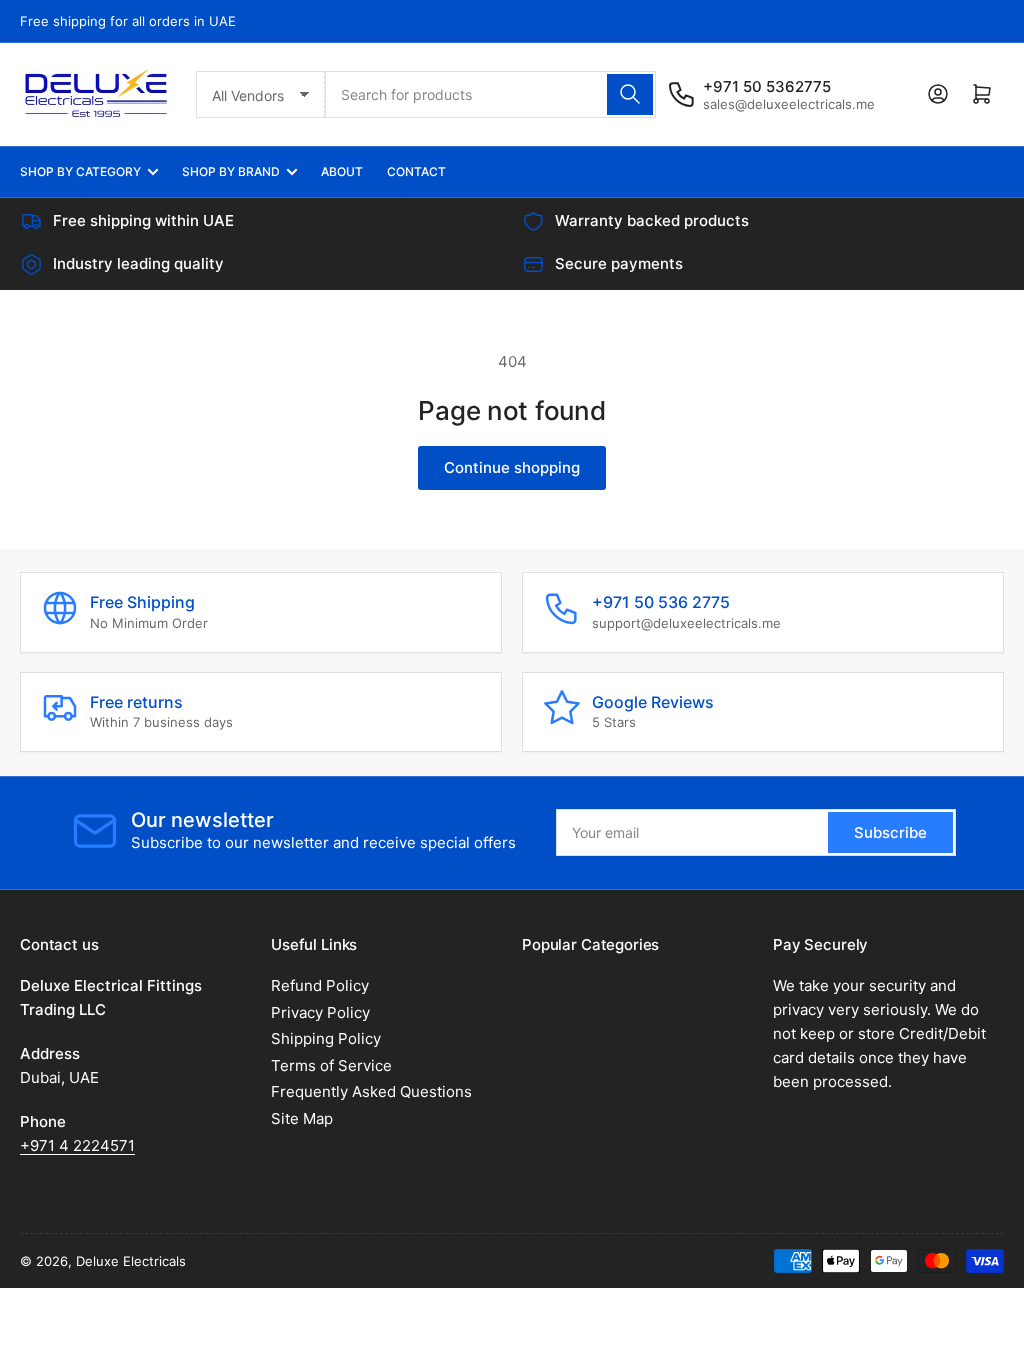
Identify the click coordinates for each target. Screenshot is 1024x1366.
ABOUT (342, 171)
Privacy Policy (320, 1012)
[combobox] (490, 94)
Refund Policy (320, 985)
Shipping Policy (326, 1038)
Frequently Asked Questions (371, 1091)
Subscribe (890, 832)
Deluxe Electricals (131, 1261)
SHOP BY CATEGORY (80, 171)
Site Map (302, 1118)
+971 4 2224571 (77, 1145)
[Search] (630, 94)
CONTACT (416, 171)
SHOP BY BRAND (231, 171)
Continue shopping (512, 467)
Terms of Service (331, 1065)
